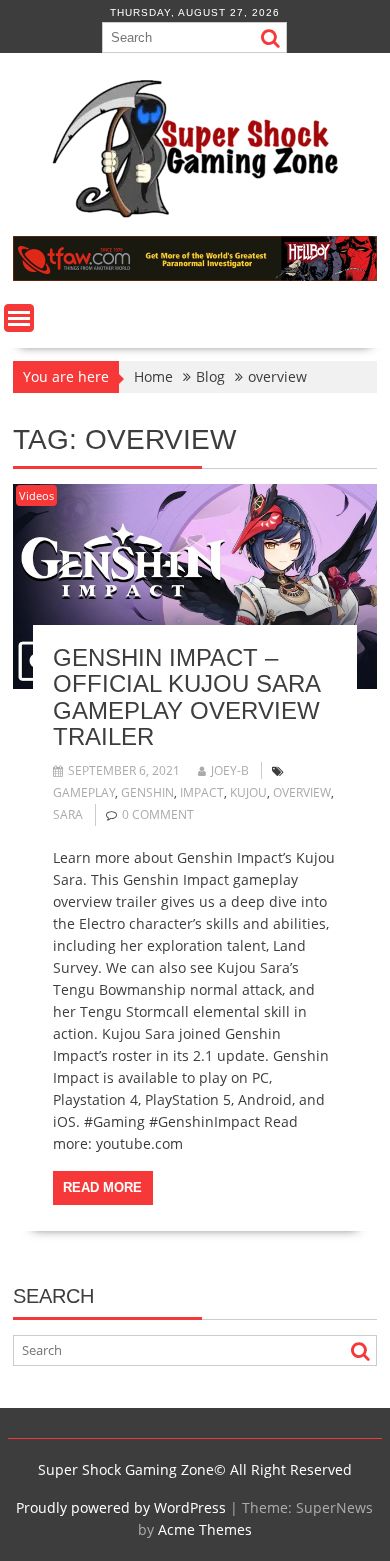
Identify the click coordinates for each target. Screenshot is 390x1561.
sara (68, 814)
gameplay (84, 792)
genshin (147, 792)
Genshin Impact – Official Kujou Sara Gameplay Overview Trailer (186, 697)
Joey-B (230, 770)
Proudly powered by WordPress (121, 1507)
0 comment (158, 814)
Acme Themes (205, 1529)
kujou (248, 792)
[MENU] (19, 318)
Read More (102, 1187)
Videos (36, 495)
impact (202, 792)
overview (302, 792)
